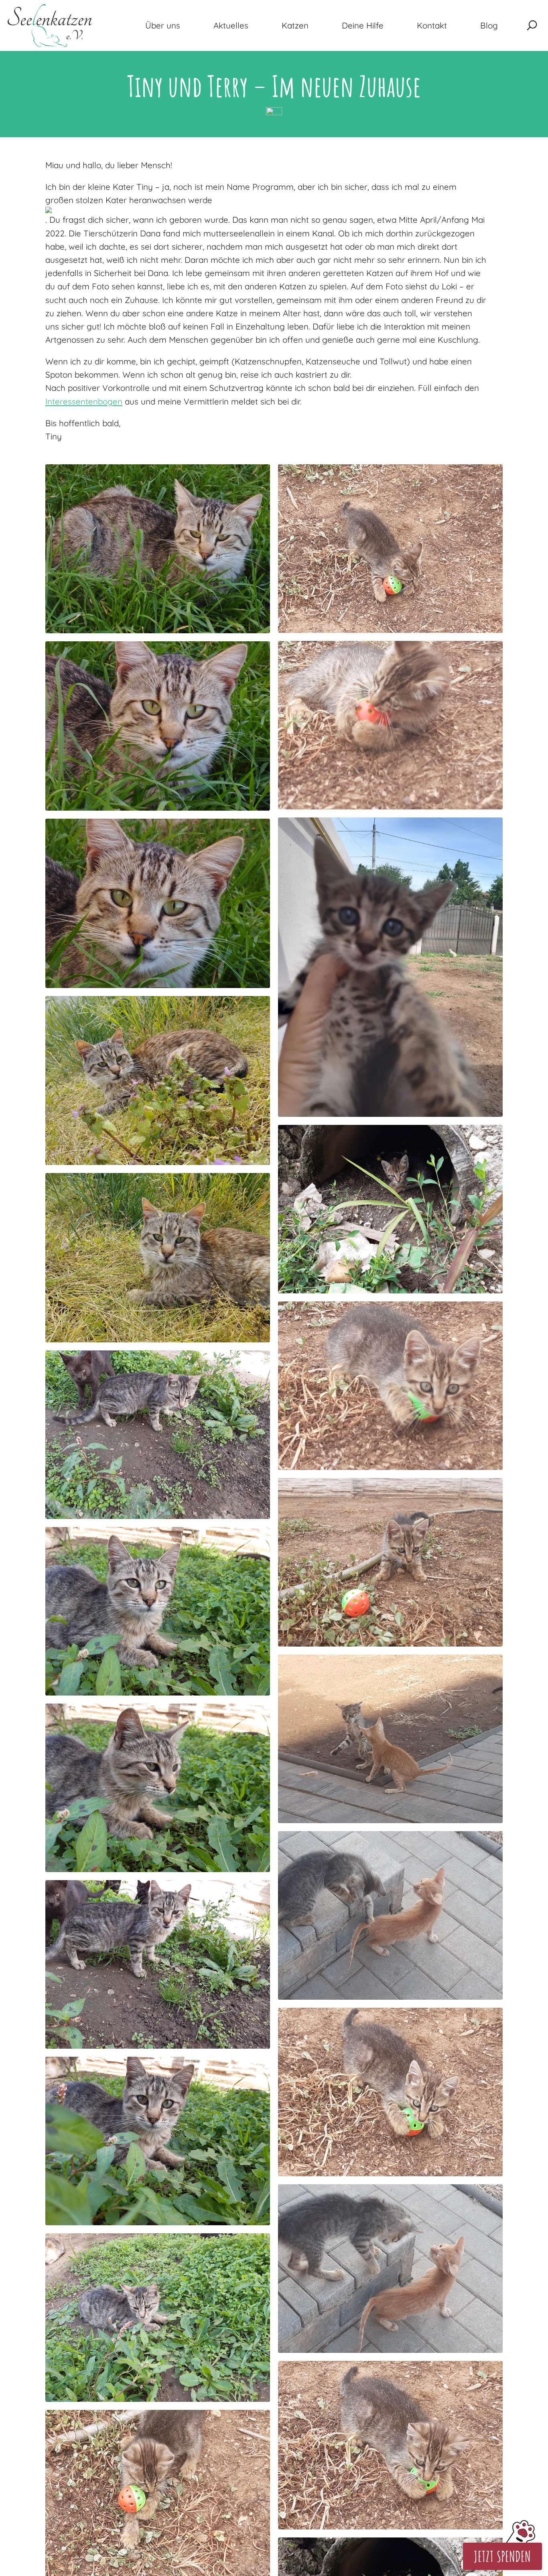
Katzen (295, 25)
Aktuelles (231, 25)
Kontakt (432, 25)
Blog (489, 25)
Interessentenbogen (84, 401)
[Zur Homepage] (50, 25)
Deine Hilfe (363, 25)
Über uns (163, 25)
